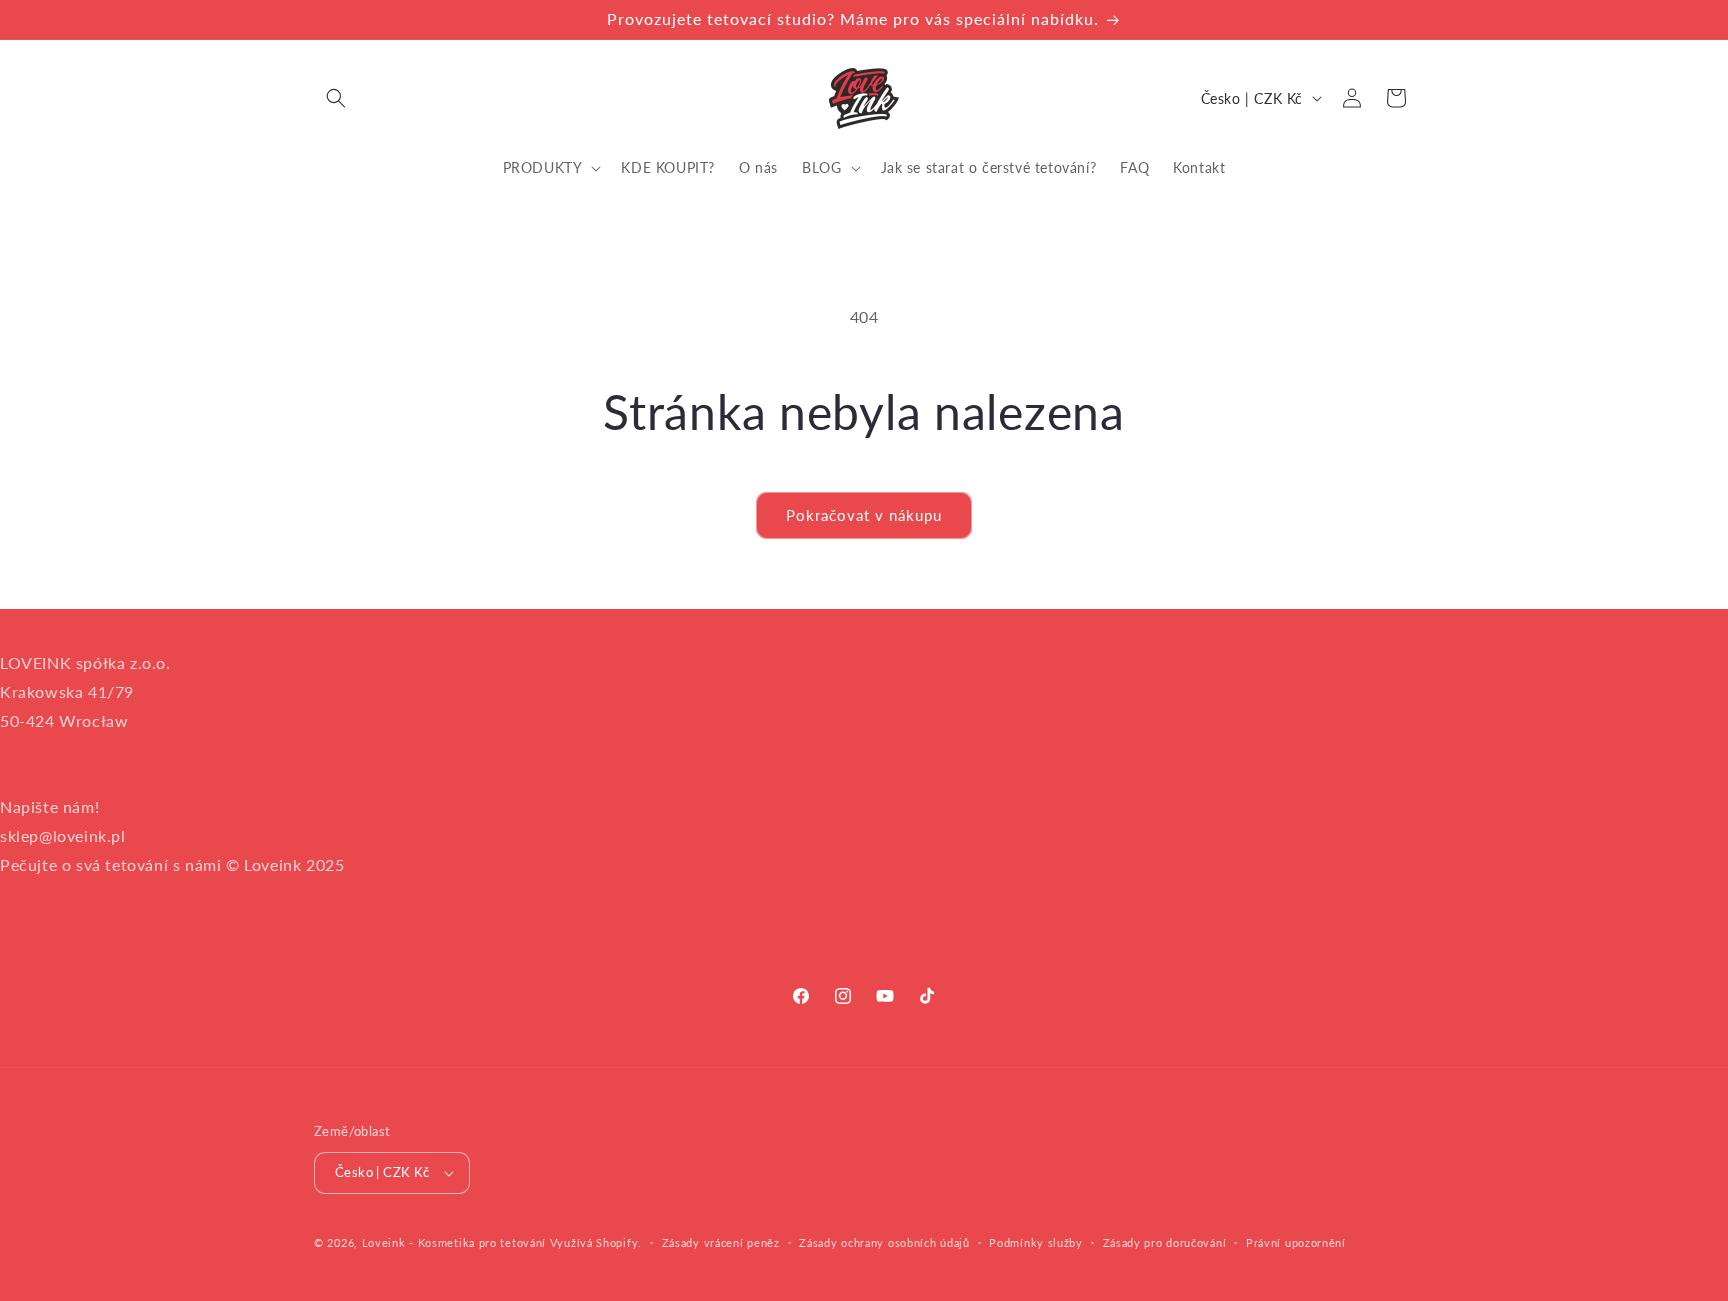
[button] (336, 98)
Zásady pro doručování (1165, 1242)
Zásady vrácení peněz (721, 1242)
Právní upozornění (1296, 1242)
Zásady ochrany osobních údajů (884, 1242)
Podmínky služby (1036, 1242)
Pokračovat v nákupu (864, 515)
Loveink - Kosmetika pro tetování (454, 1242)
